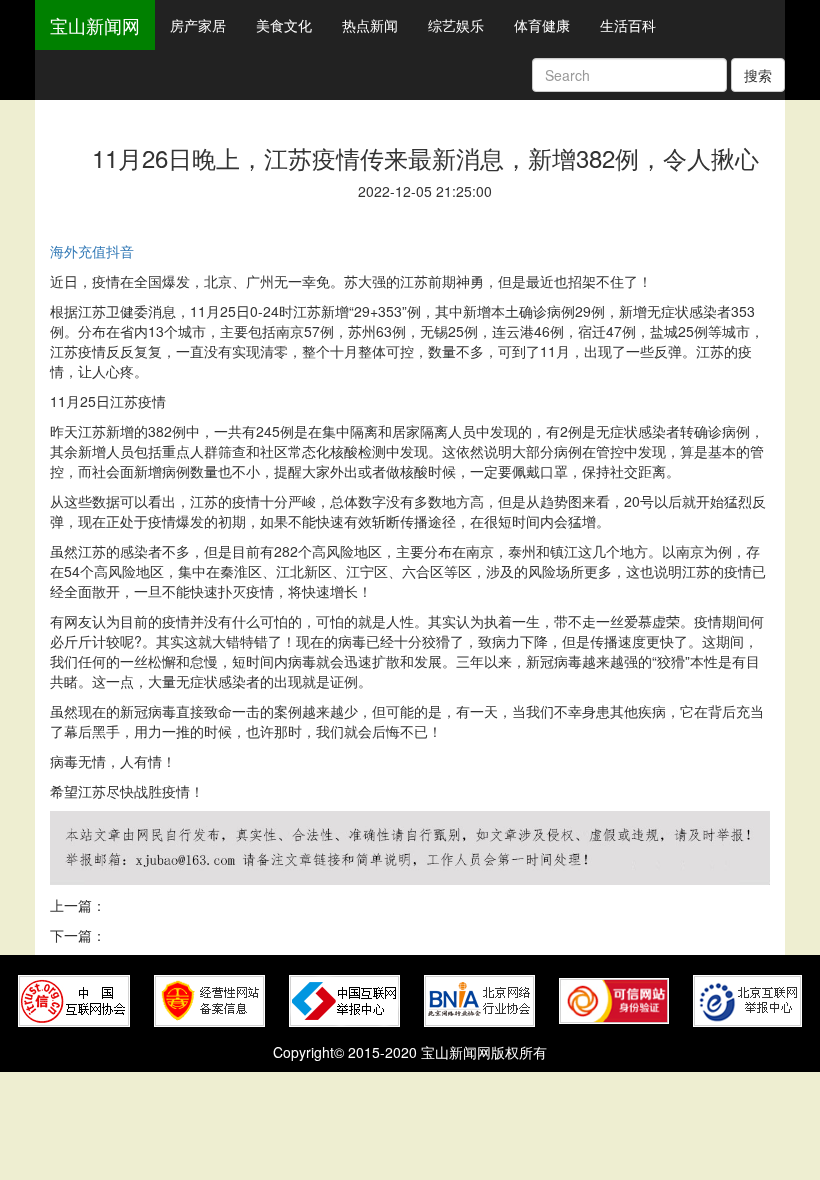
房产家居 (198, 25)
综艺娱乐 (456, 25)
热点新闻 (370, 25)
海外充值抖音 (92, 251)
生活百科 (628, 25)
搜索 (758, 75)
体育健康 (542, 25)
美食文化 (284, 25)
